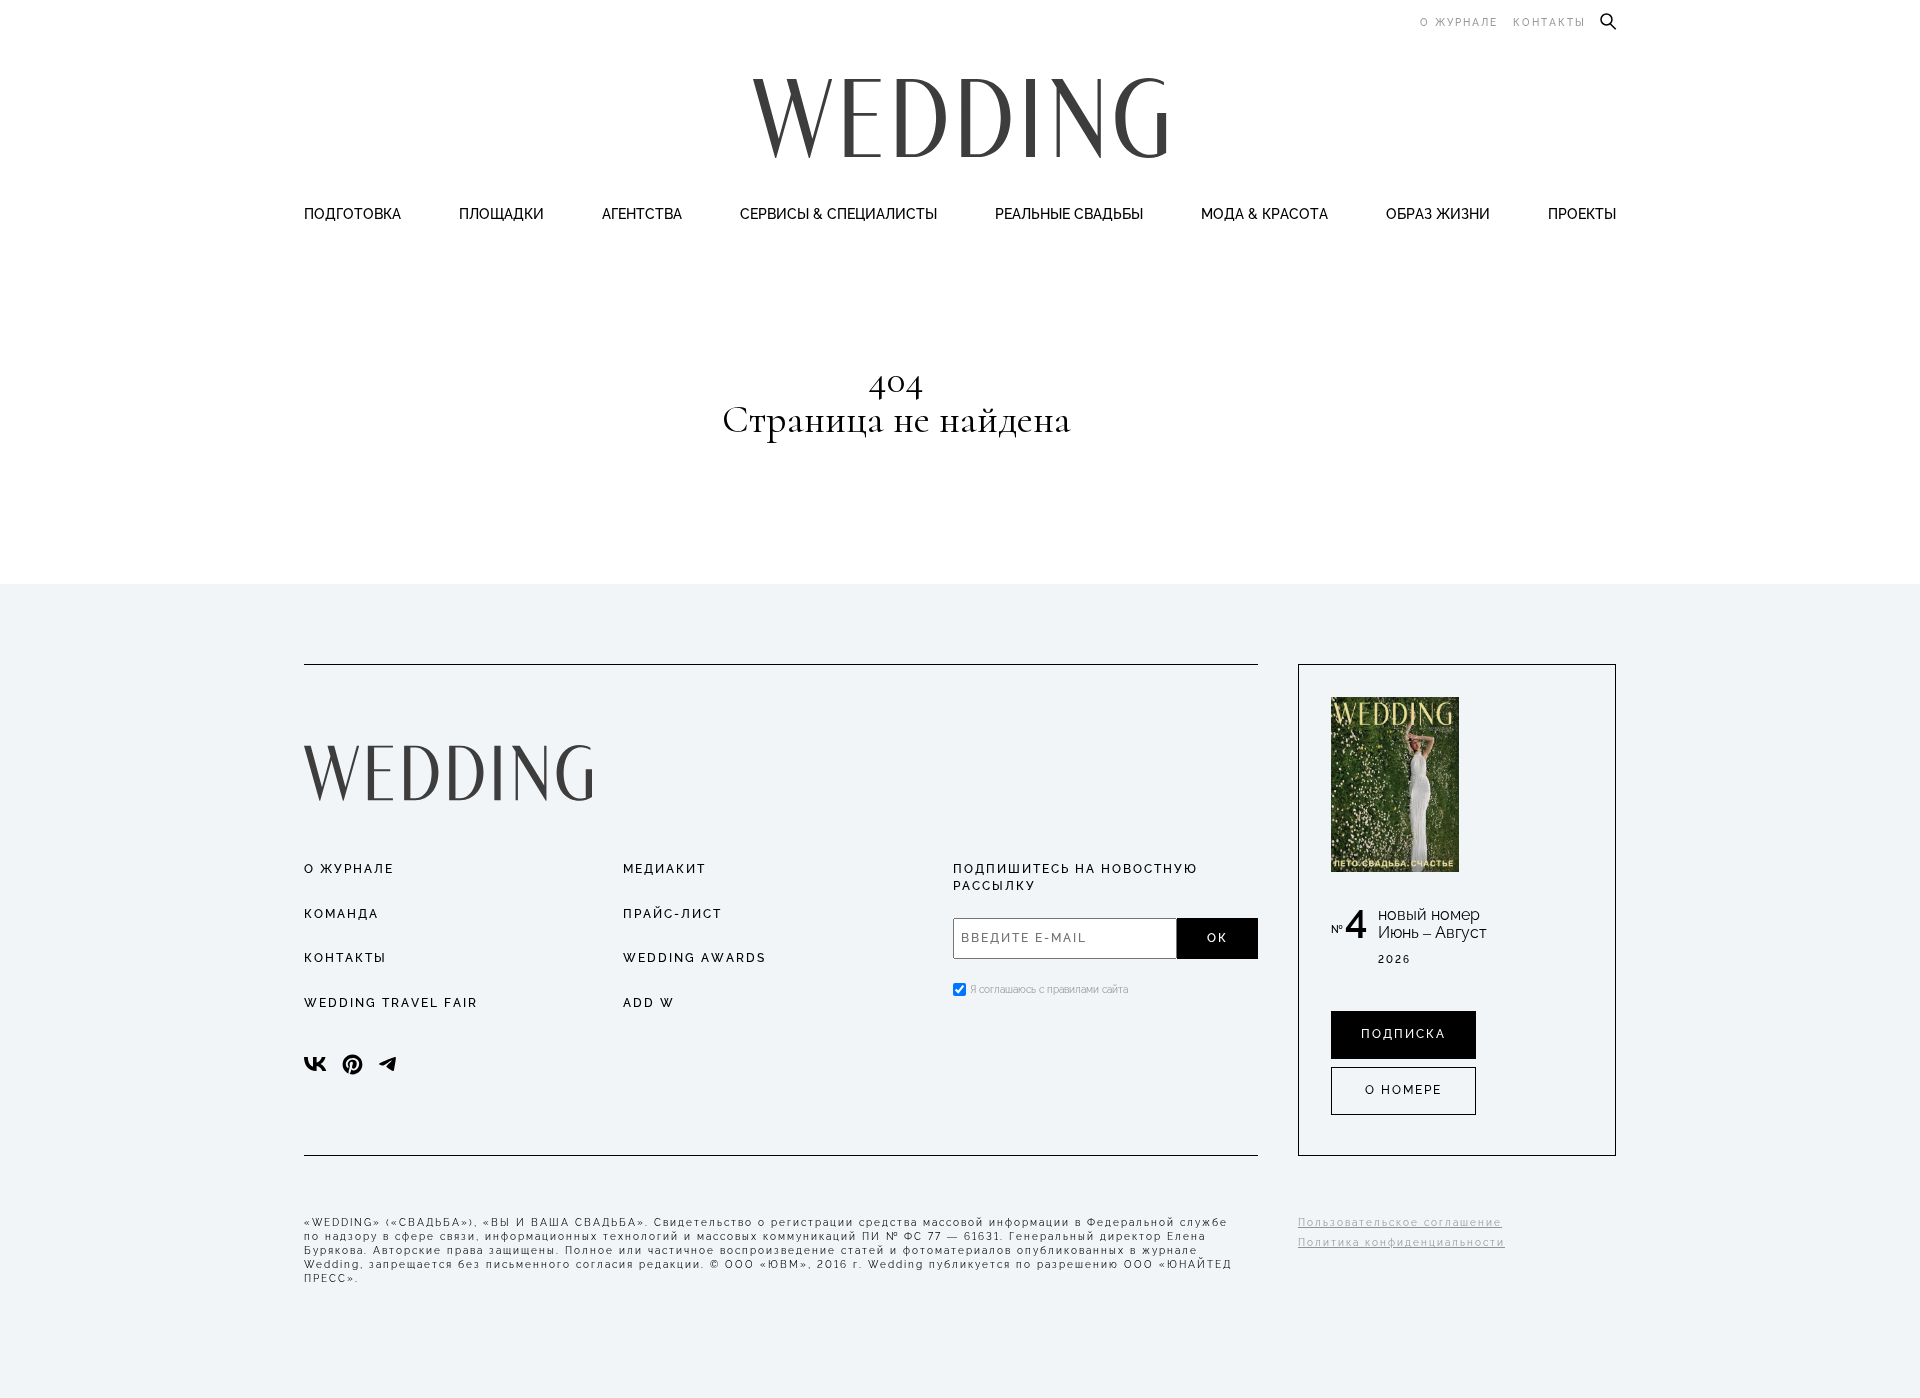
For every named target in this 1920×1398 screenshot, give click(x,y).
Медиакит (664, 869)
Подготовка (352, 214)
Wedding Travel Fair (391, 1003)
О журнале (1459, 22)
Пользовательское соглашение (1400, 1222)
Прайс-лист (672, 914)
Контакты (1549, 22)
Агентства (642, 214)
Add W (649, 1003)
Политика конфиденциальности (1401, 1242)
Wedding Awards (694, 958)
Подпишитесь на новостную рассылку (1075, 877)
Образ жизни (1438, 214)
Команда (341, 914)
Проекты (1582, 214)
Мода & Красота (1264, 214)
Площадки (501, 214)
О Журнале (349, 869)
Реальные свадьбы (1069, 214)
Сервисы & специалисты (838, 214)
